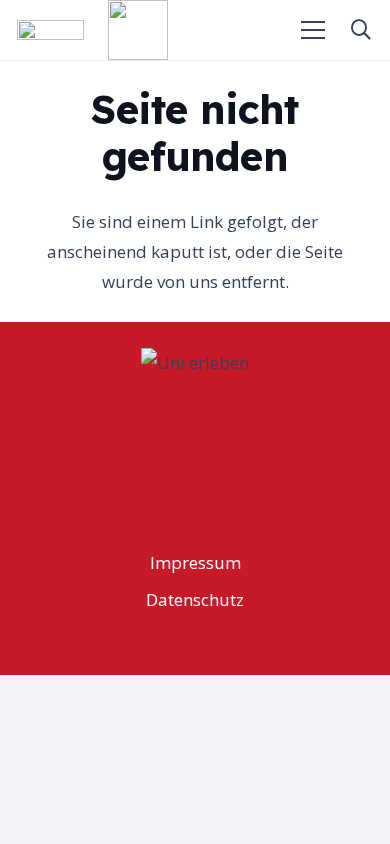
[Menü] (313, 30)
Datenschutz (195, 599)
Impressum (195, 562)
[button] (361, 30)
